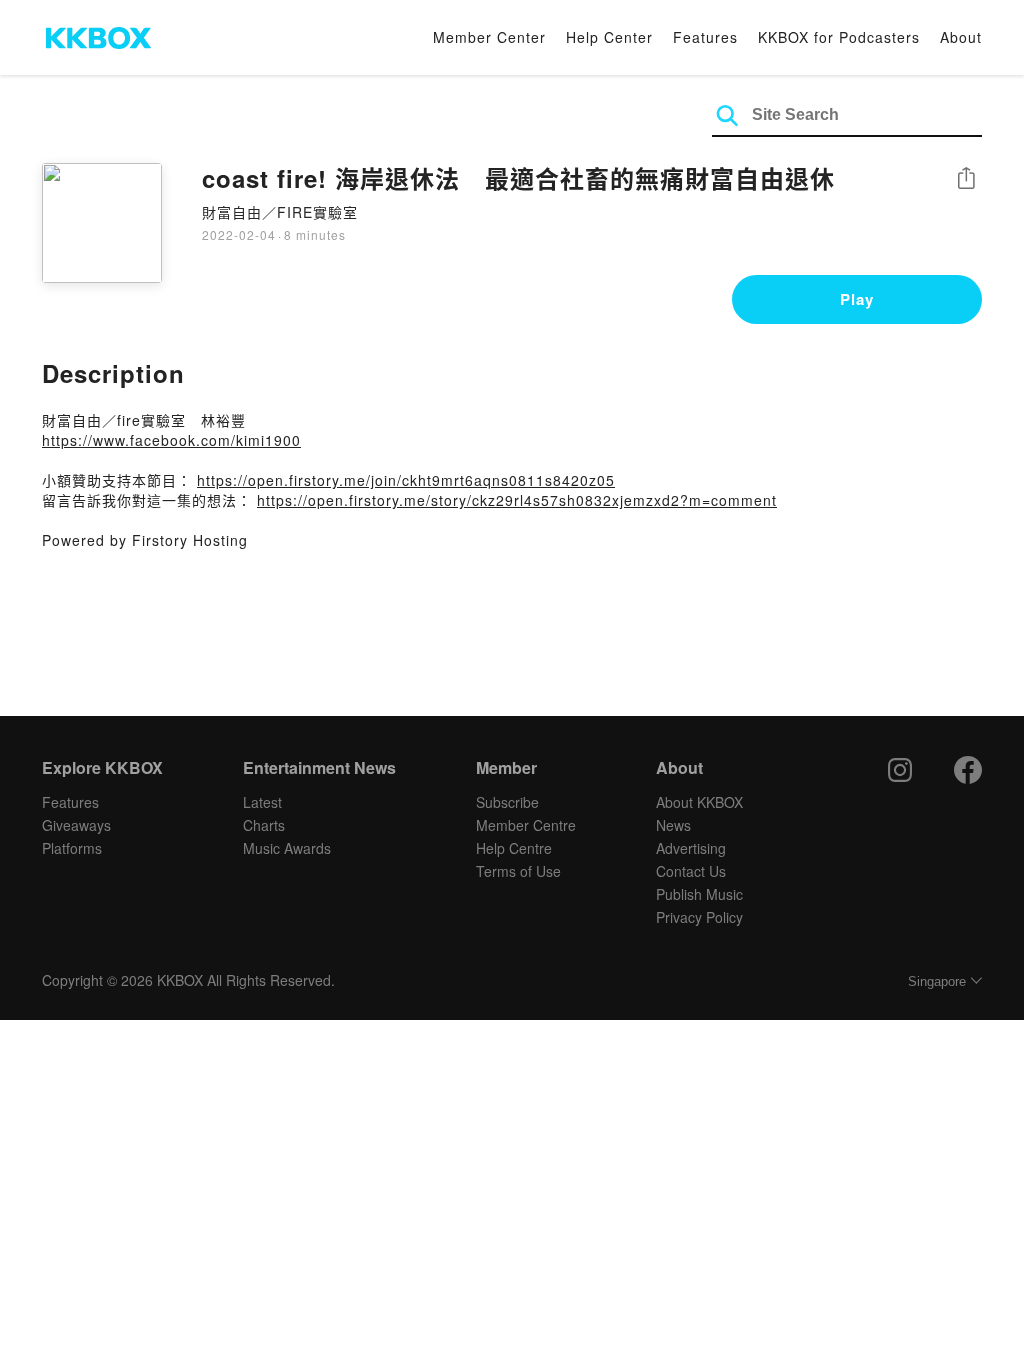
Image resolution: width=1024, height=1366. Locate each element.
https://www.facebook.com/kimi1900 (171, 440)
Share (966, 179)
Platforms (72, 848)
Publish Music (699, 894)
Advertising (691, 848)
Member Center (489, 37)
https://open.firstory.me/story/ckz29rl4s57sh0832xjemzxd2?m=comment (517, 500)
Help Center (609, 37)
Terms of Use (518, 871)
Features (705, 37)
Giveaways (76, 825)
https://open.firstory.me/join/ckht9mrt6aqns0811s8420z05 (406, 480)
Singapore (937, 981)
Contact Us (691, 871)
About (961, 37)
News (673, 825)
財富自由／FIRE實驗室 (280, 212)
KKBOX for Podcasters (839, 37)
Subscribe (507, 802)
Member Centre (526, 825)
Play (857, 299)
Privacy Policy (699, 917)
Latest (262, 802)
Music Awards (287, 848)
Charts (264, 825)
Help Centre (514, 848)
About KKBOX (699, 802)
